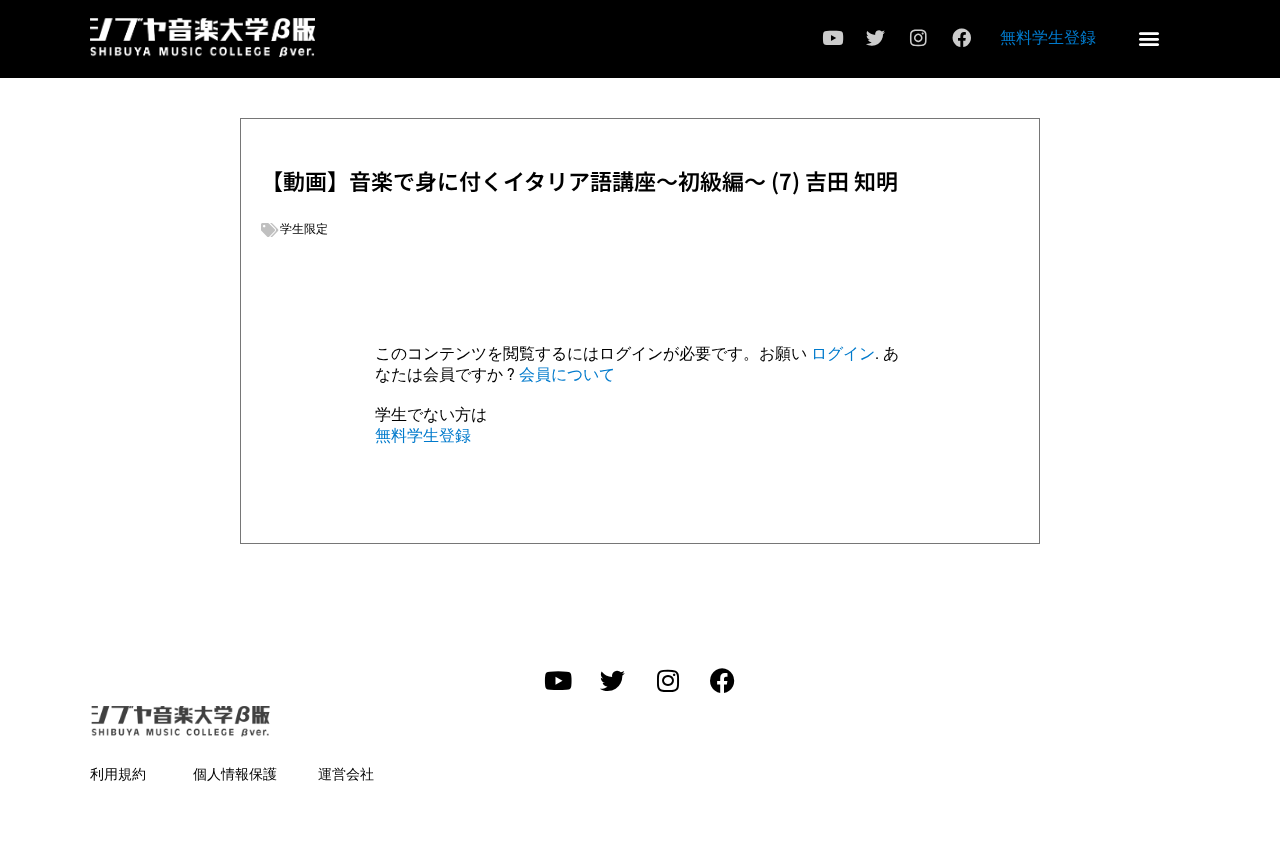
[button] (1148, 37)
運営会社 (346, 774)
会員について (567, 374)
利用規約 (118, 774)
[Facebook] (961, 38)
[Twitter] (875, 38)
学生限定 (304, 229)
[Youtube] (832, 38)
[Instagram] (918, 38)
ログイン (843, 353)
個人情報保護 (235, 774)
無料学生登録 (1048, 37)
